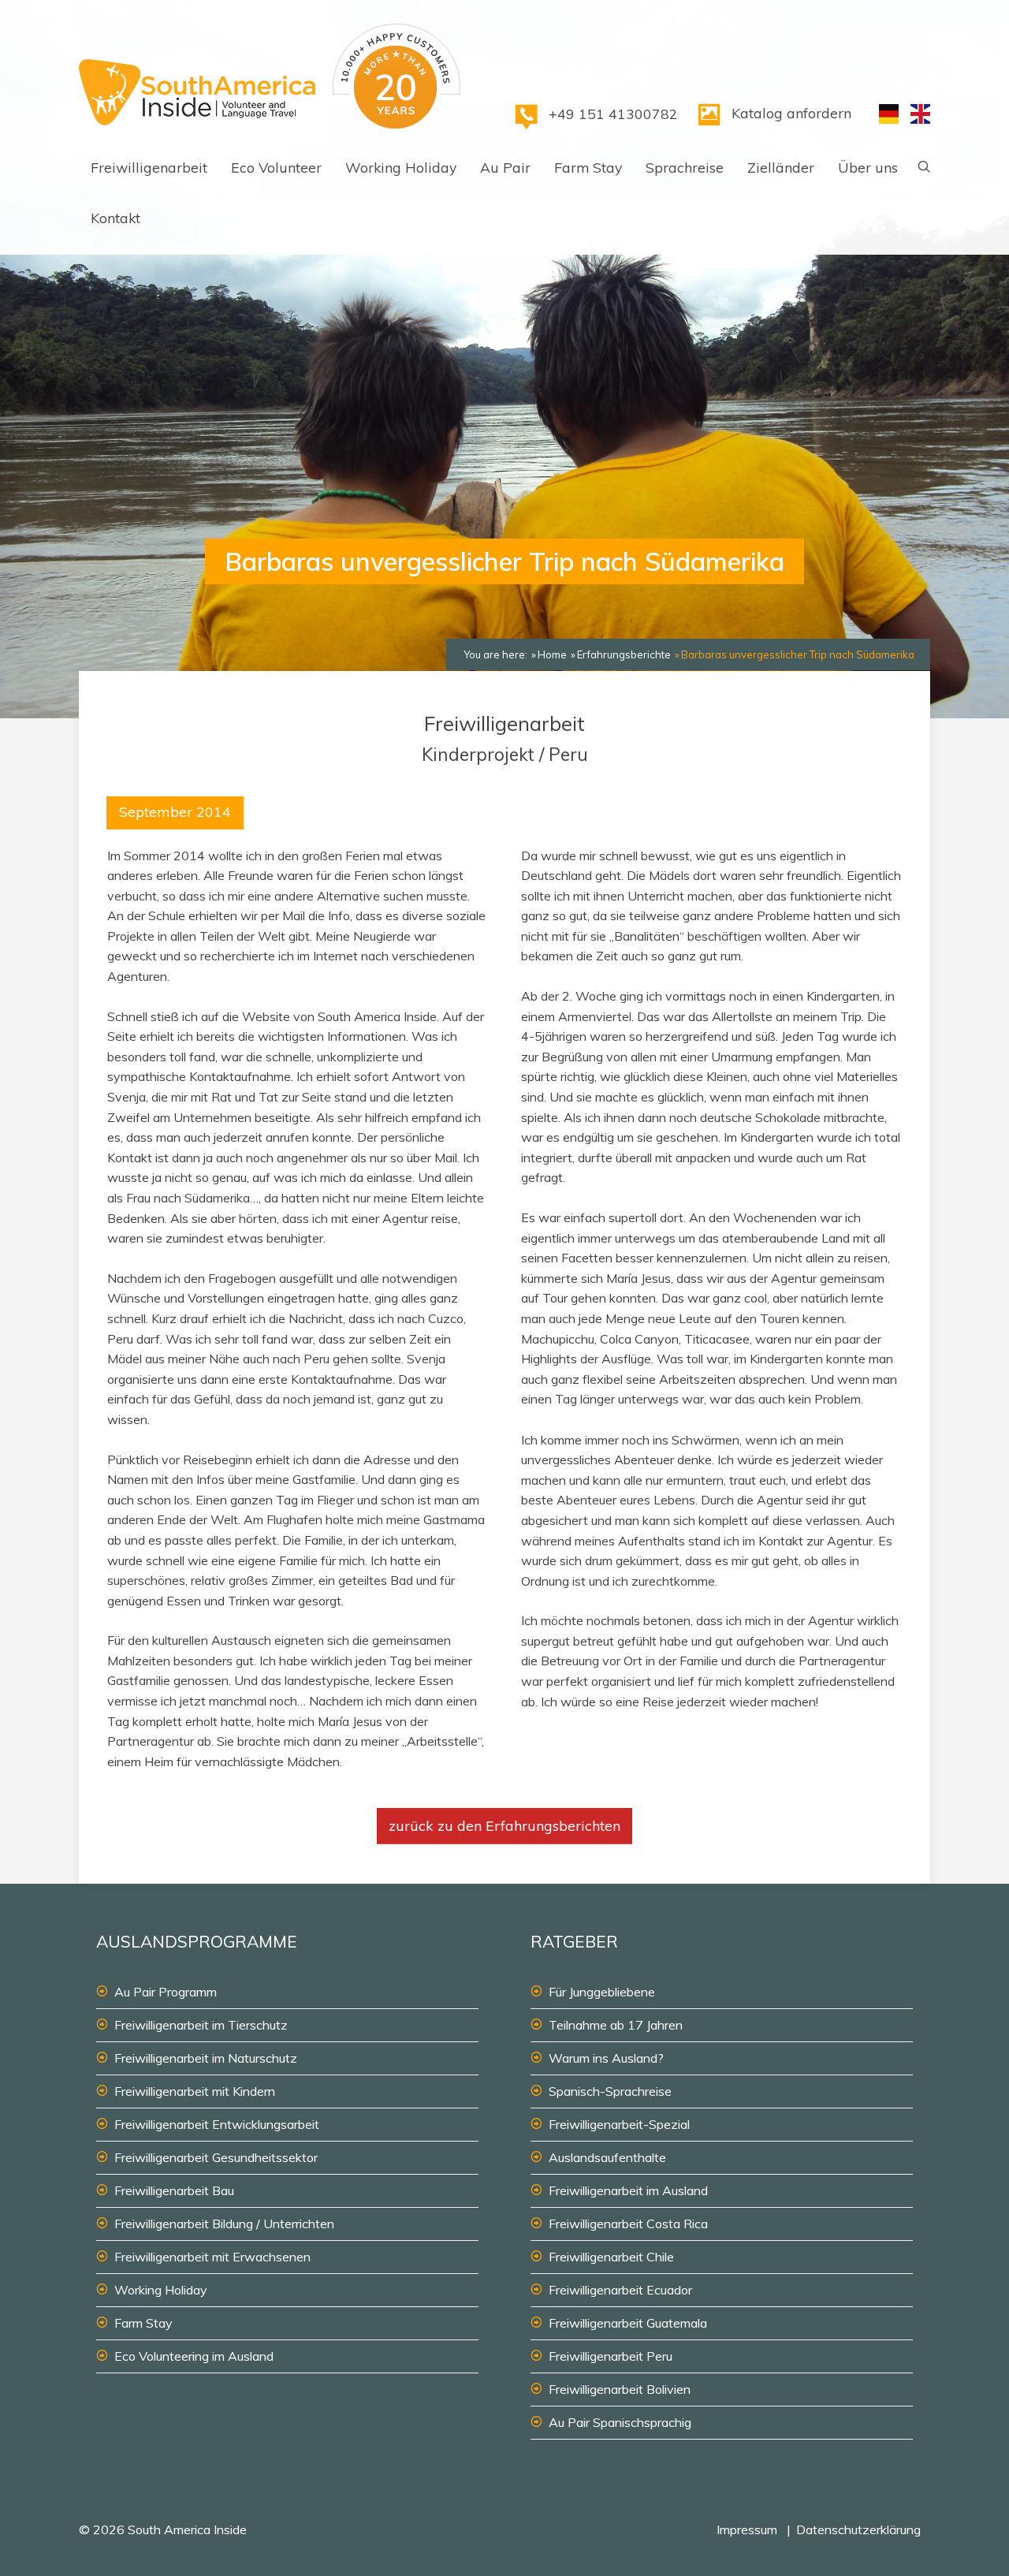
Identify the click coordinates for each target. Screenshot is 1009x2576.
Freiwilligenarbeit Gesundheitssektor (216, 2157)
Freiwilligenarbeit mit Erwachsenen (212, 2257)
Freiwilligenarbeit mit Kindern (195, 2091)
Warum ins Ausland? (606, 2058)
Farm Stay (588, 167)
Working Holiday (401, 167)
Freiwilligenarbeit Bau (174, 2190)
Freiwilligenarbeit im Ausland (628, 2190)
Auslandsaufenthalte (607, 2157)
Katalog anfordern (791, 113)
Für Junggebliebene (602, 1992)
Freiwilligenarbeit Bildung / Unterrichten (224, 2224)
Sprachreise (685, 167)
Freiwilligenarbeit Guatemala (628, 2323)
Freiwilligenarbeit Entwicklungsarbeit (217, 2124)
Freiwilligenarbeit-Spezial (619, 2124)
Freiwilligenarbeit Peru (611, 2356)
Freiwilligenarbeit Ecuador (620, 2290)
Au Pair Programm (166, 1992)
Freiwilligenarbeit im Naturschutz (206, 2058)
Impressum (747, 2529)
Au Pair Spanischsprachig (620, 2422)
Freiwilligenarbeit (149, 167)
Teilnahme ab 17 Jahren (616, 2025)
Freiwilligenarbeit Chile (611, 2257)
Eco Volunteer (276, 167)
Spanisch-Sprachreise (610, 2091)
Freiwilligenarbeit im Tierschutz (201, 2025)
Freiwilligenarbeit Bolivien (620, 2389)
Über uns (868, 167)
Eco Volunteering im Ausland (194, 2356)
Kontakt (115, 218)
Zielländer (781, 167)
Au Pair (505, 167)
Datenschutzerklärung (858, 2529)
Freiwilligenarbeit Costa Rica (628, 2224)
